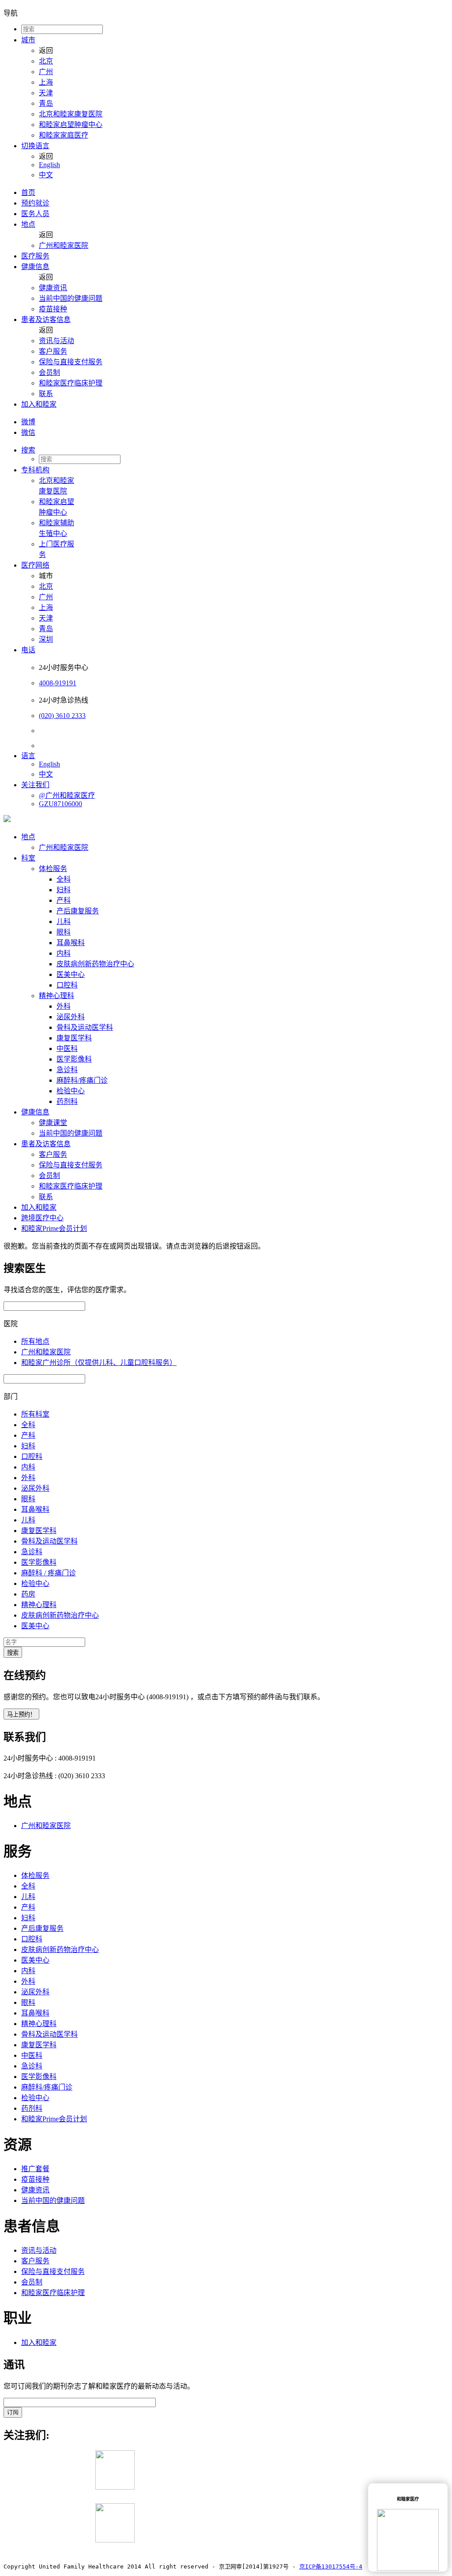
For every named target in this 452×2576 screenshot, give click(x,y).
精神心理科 (56, 996)
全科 (64, 879)
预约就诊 (35, 203)
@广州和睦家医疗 (67, 795)
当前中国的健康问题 (71, 298)
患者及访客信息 (46, 320)
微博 (28, 422)
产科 (64, 900)
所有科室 (35, 1414)
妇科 (64, 890)
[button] (235, 449)
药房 (28, 1594)
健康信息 (35, 267)
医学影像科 (74, 1059)
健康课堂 (53, 1123)
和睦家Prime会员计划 (54, 1228)
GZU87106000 (60, 804)
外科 (64, 1006)
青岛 (46, 103)
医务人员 (35, 214)
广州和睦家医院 (64, 245)
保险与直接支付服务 (71, 362)
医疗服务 (35, 256)
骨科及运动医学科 (85, 1027)
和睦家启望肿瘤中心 (71, 125)
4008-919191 (58, 683)
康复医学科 (74, 1038)
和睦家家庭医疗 (64, 135)
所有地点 (35, 1341)
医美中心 (71, 974)
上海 (46, 82)
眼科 (64, 932)
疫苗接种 (53, 309)
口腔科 (67, 985)
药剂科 (67, 1101)
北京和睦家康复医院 (71, 114)
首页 (28, 193)
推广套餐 (35, 2169)
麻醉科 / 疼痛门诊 (49, 1573)
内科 (64, 953)
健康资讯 (53, 288)
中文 (46, 175)
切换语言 (35, 146)
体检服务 (53, 869)
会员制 (49, 372)
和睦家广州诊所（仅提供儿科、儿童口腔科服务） (99, 1363)
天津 (46, 93)
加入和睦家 (39, 404)
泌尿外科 (71, 1017)
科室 (28, 858)
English (49, 165)
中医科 (67, 1049)
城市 (28, 40)
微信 (28, 432)
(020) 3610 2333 (62, 716)
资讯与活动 (56, 341)
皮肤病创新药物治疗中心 (95, 964)
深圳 (46, 639)
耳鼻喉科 (71, 943)
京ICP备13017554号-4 (331, 2567)
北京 (46, 61)
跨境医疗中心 (42, 1218)
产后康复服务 (78, 911)
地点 (28, 224)
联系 (46, 394)
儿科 (64, 922)
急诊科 (67, 1070)
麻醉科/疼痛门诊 (82, 1080)
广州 (46, 72)
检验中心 (71, 1091)
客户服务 (53, 351)
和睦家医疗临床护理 (71, 383)
